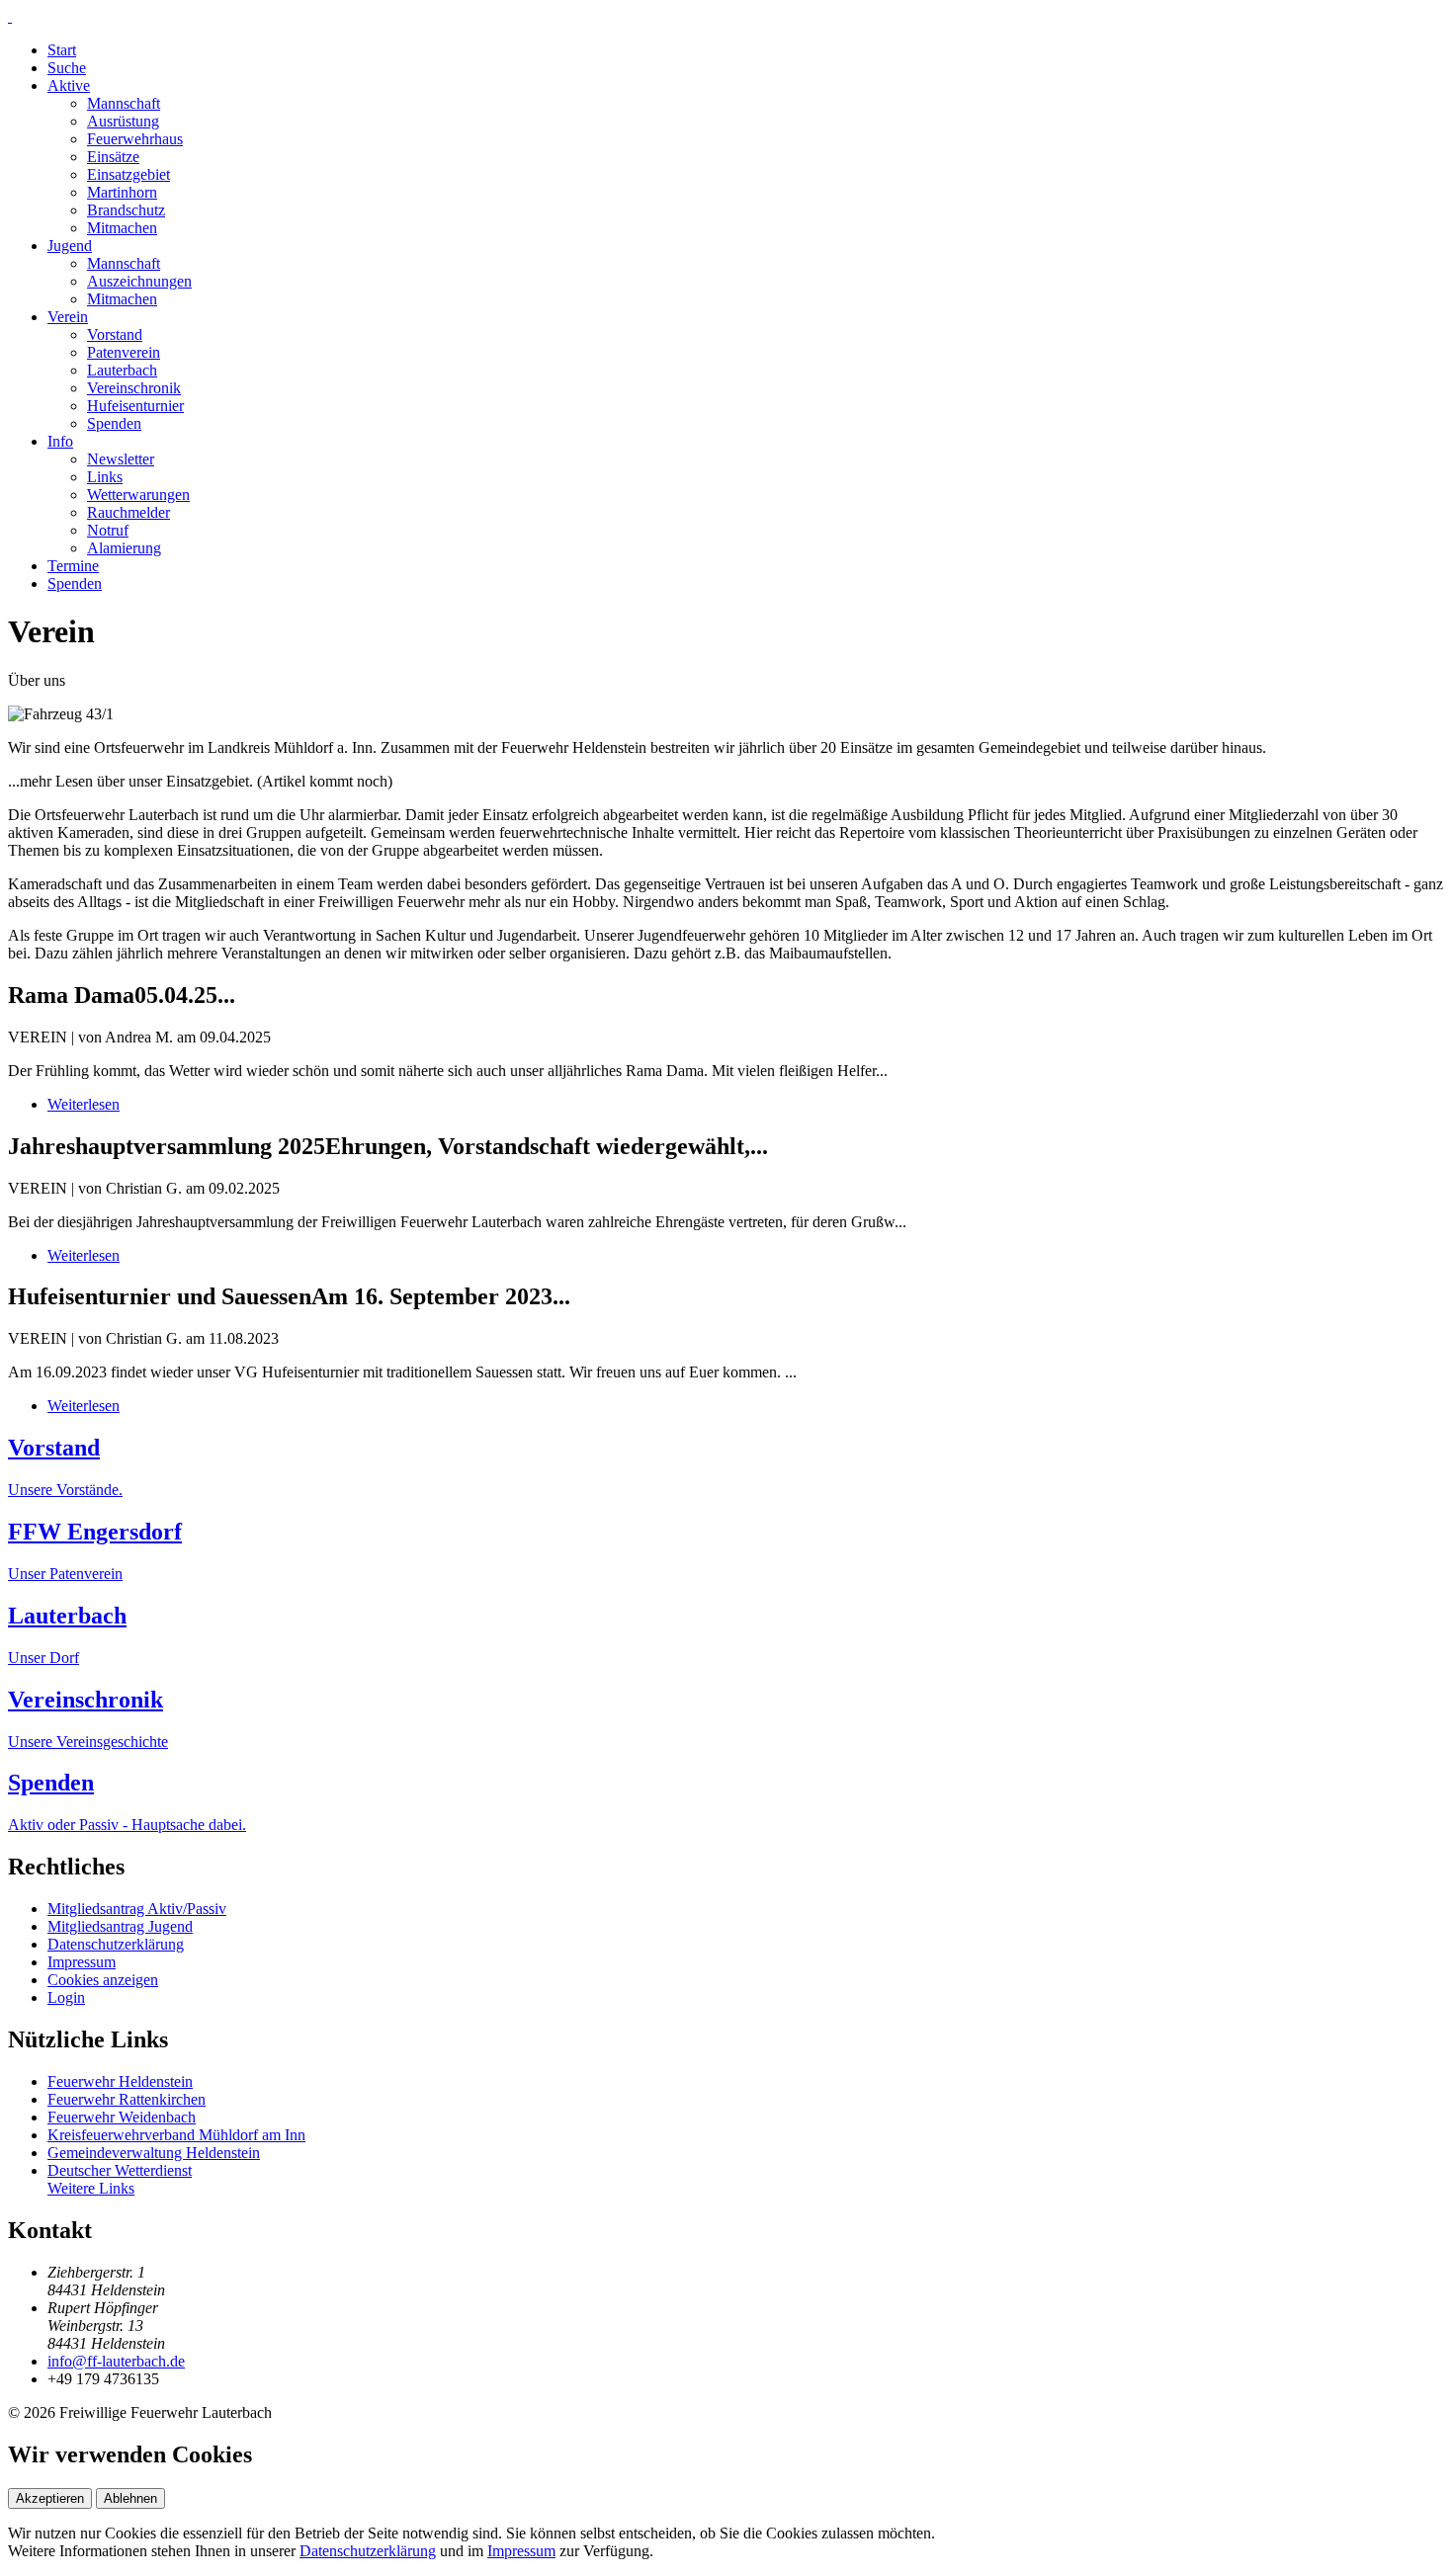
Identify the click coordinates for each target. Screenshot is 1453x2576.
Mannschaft (124, 103)
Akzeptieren (50, 2498)
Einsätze (113, 157)
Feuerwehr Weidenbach (122, 2117)
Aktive (69, 85)
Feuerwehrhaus (135, 139)
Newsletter (121, 459)
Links (105, 477)
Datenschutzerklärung (116, 1944)
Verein (68, 317)
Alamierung (124, 548)
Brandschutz (126, 210)
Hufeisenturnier (135, 406)
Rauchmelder (128, 512)
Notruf (108, 530)
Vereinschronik (134, 388)
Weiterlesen (84, 1104)
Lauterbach (122, 370)
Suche (67, 68)
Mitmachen (122, 228)
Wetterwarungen (138, 495)
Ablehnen (130, 2498)
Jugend (70, 246)
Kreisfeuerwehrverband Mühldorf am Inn (176, 2135)
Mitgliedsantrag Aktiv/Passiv (137, 1909)
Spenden (114, 423)
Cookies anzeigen (103, 1980)
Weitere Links (91, 2188)
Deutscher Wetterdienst (120, 2170)
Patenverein (124, 352)
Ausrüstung (123, 121)
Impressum (82, 1962)
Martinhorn (122, 192)
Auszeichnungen (139, 281)
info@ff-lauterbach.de (116, 2361)
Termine (73, 566)
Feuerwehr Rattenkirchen (127, 2099)
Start (62, 50)
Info (60, 441)
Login (66, 1997)
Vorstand (115, 334)
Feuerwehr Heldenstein (120, 2081)
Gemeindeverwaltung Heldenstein (154, 2153)
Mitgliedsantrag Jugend (120, 1926)
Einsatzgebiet (128, 174)
